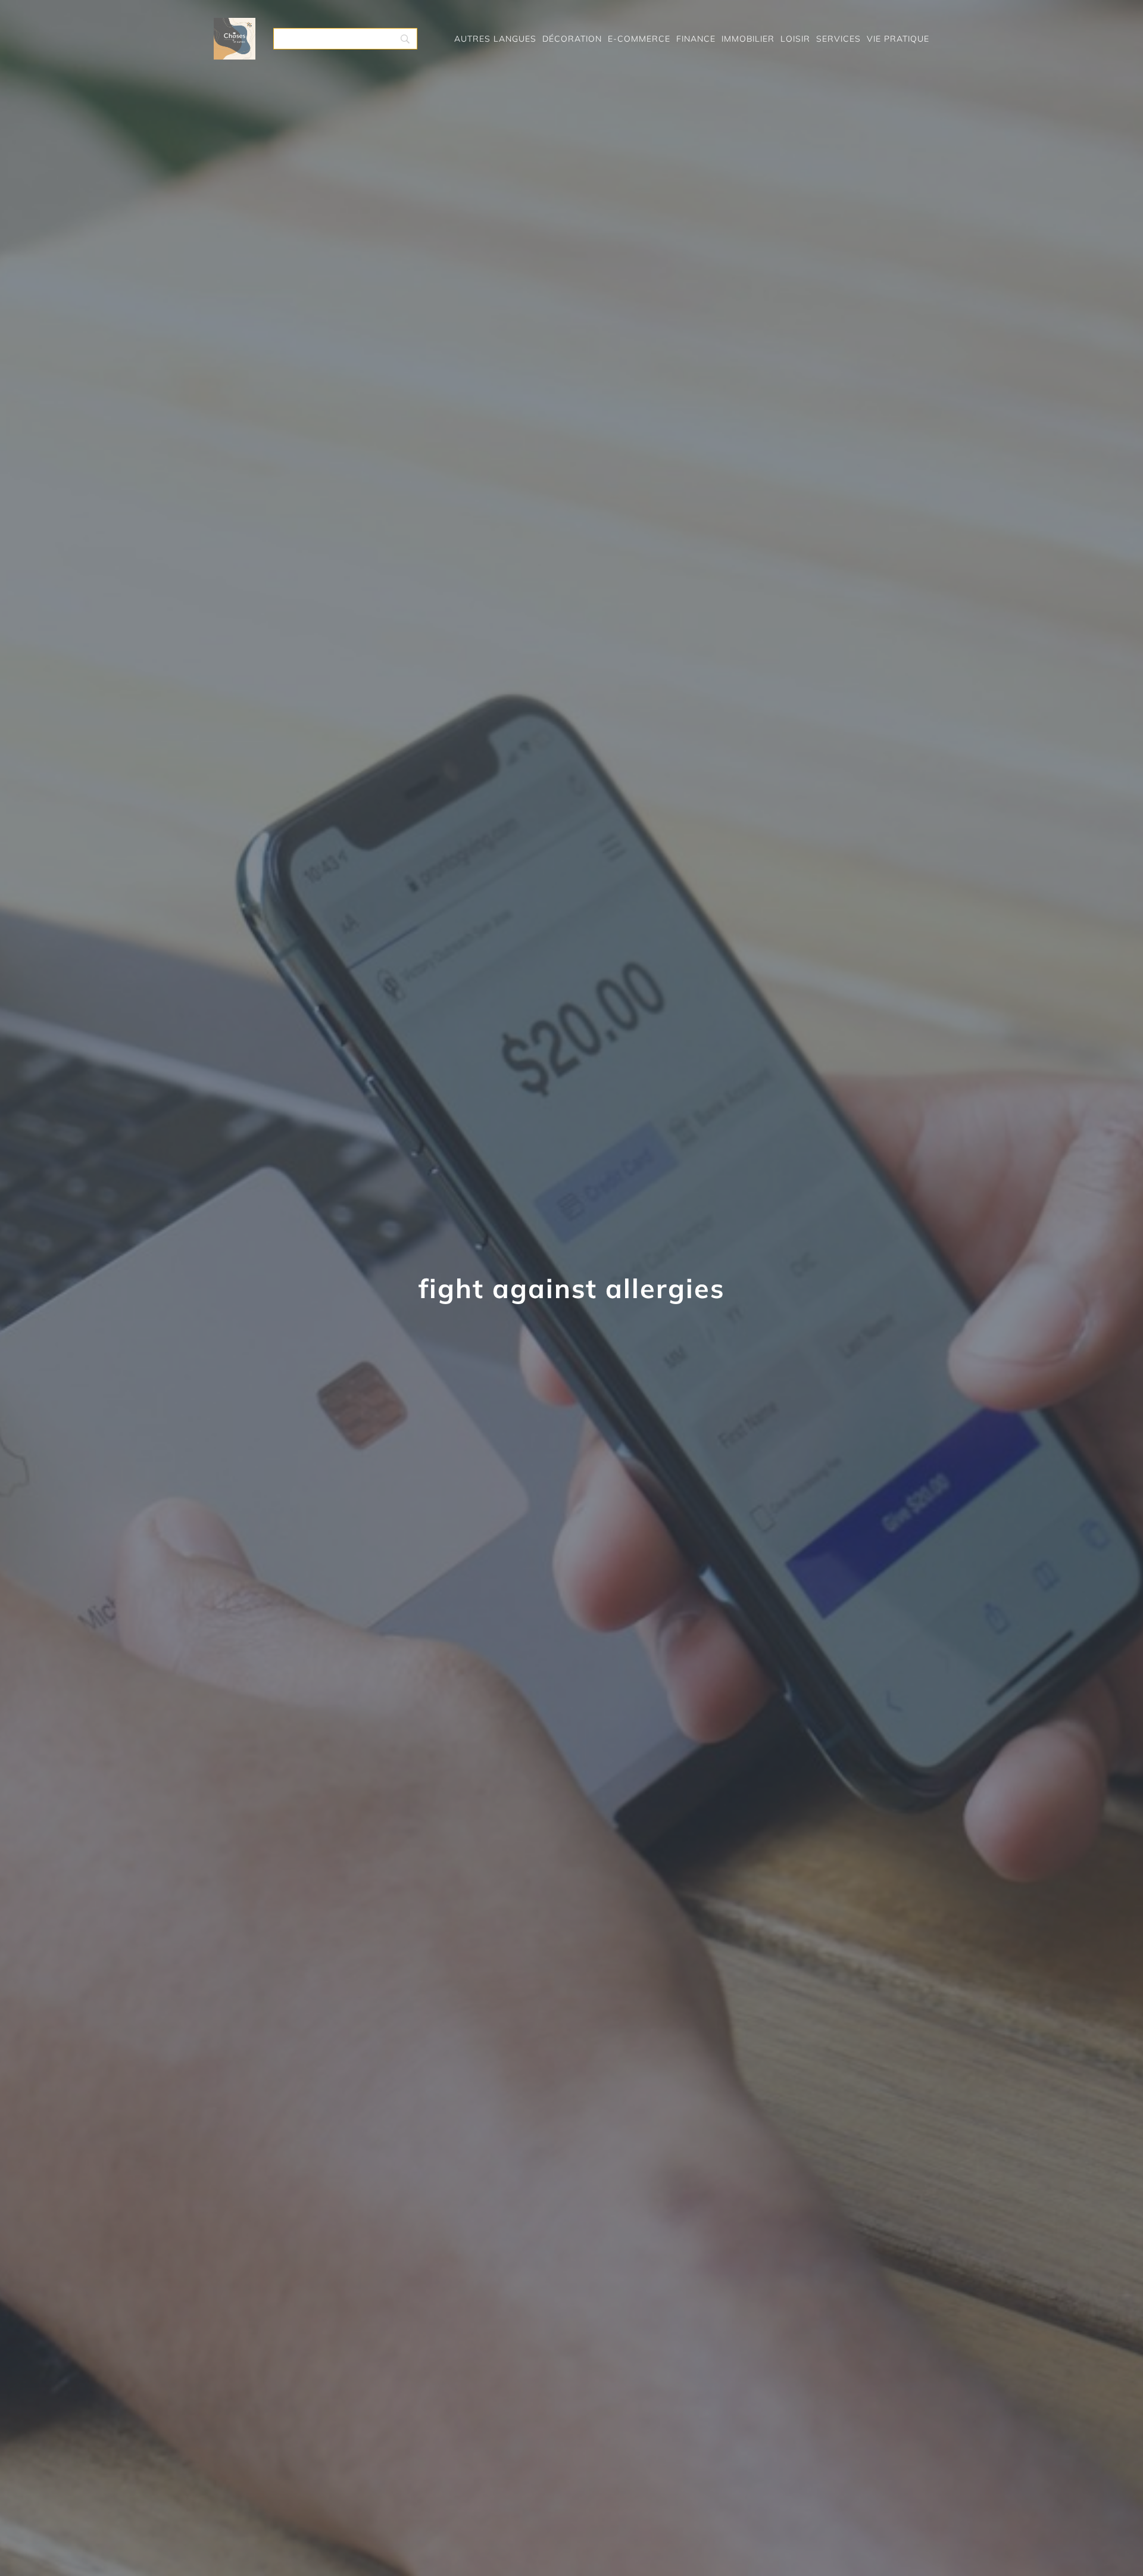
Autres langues (495, 39)
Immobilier (748, 39)
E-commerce (639, 39)
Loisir (795, 39)
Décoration (572, 39)
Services (838, 39)
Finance (696, 39)
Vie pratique (898, 39)
